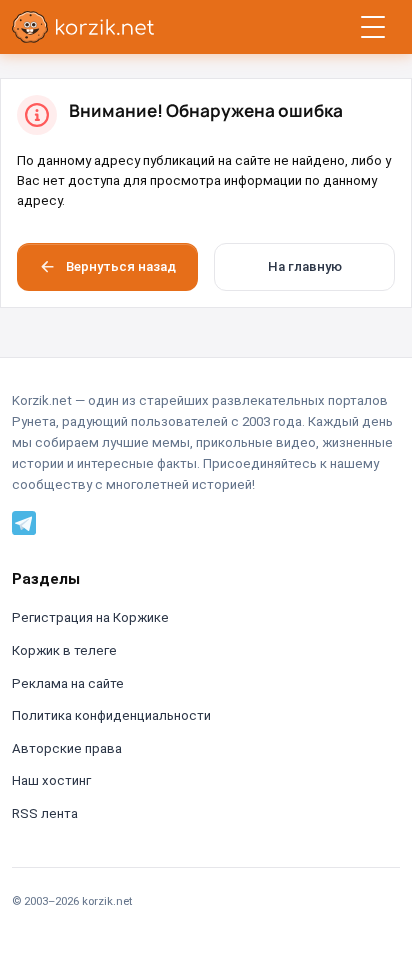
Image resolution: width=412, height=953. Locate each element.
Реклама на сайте (68, 683)
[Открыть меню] (373, 27)
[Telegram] (24, 522)
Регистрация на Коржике (90, 617)
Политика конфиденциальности (111, 715)
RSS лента (45, 813)
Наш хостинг (51, 780)
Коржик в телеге (64, 650)
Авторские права (67, 748)
